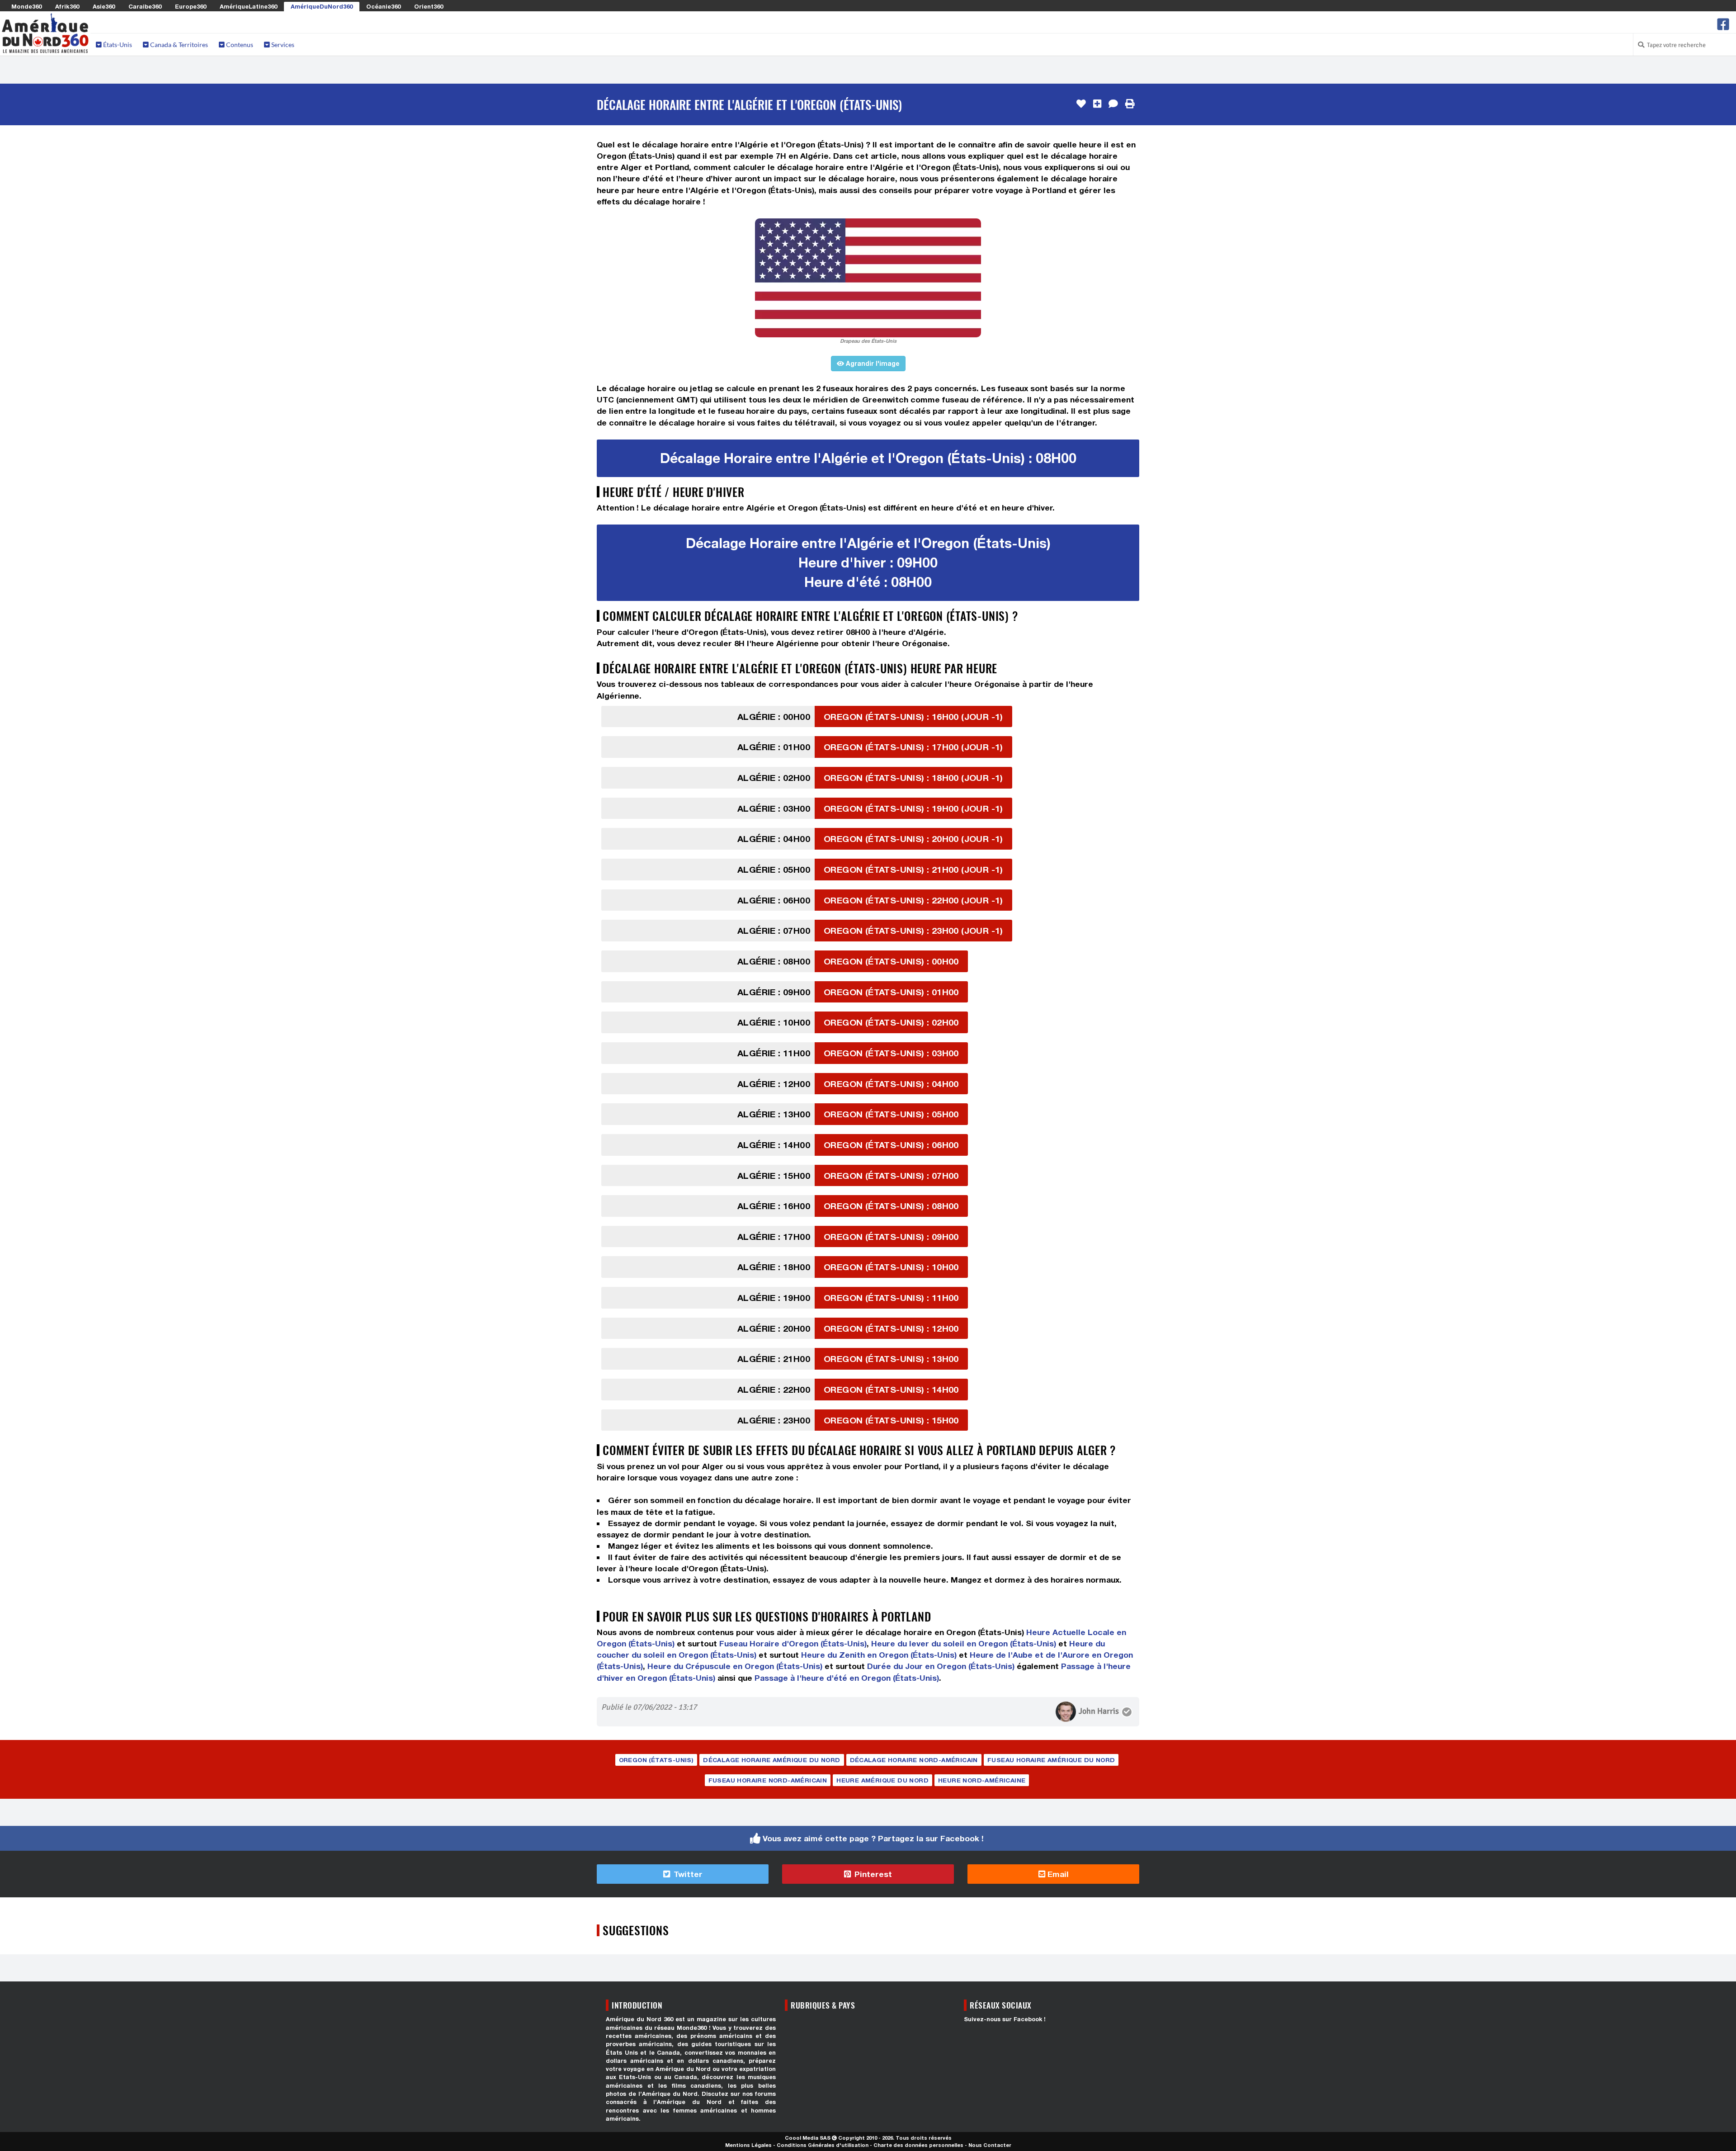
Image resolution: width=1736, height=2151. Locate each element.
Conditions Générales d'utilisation (823, 2145)
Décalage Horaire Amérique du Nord (771, 1760)
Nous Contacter (990, 2145)
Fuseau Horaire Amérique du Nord (1051, 1760)
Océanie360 (383, 6)
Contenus (239, 45)
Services (282, 45)
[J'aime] (1081, 104)
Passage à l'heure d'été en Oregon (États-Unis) (847, 1678)
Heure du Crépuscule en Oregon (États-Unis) (735, 1666)
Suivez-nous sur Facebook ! (1005, 2019)
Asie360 (104, 6)
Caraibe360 (145, 6)
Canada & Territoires (178, 45)
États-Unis (117, 45)
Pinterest (872, 1874)
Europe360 (191, 6)
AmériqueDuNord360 (322, 6)
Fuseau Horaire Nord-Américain (768, 1780)
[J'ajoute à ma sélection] (1097, 104)
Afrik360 (67, 6)
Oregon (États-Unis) (656, 1760)
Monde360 (26, 6)
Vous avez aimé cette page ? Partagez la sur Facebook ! (873, 1838)
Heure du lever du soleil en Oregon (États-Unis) (964, 1643)
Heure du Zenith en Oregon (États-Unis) (879, 1655)
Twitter (687, 1874)
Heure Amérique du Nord (882, 1780)
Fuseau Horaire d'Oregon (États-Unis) (793, 1643)
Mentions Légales (748, 2145)
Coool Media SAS (808, 2138)
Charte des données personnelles (918, 2145)
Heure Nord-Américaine (982, 1780)
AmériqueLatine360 (248, 6)
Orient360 (429, 6)
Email (1057, 1874)
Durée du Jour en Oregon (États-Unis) (941, 1666)
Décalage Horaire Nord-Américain (914, 1760)
